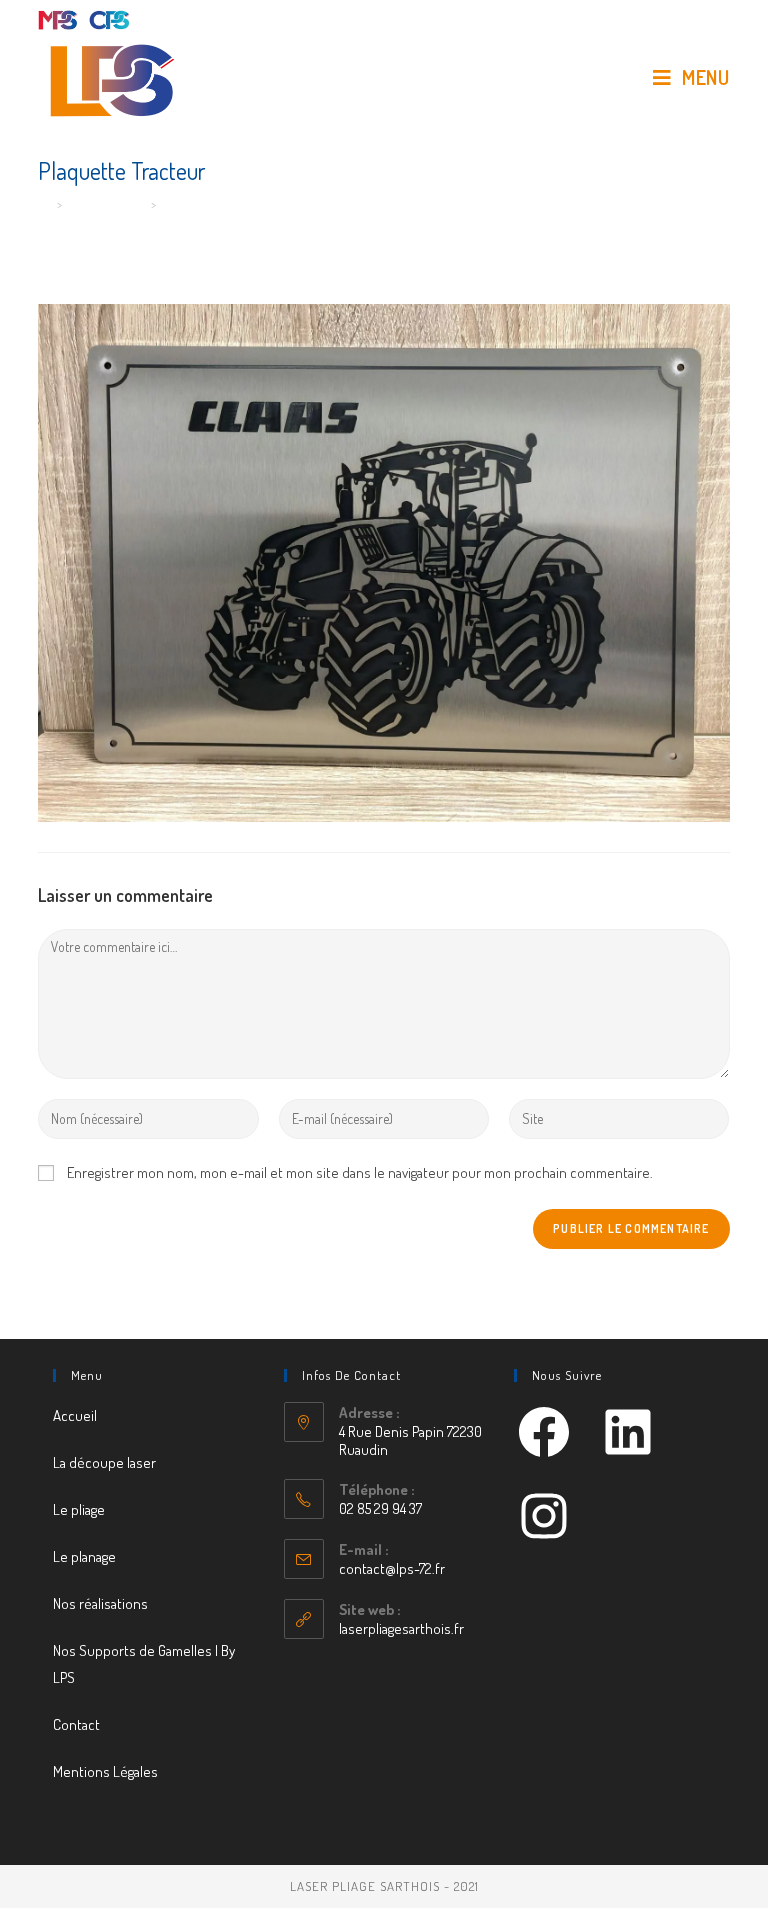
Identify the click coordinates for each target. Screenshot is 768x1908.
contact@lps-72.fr (392, 1568)
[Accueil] (44, 204)
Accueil (75, 1415)
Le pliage (79, 1509)
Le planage (84, 1556)
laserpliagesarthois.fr (401, 1628)
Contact (76, 1724)
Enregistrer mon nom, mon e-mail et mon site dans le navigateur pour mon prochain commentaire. (360, 1172)
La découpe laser (104, 1462)
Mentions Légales (105, 1771)
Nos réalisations (100, 1603)
